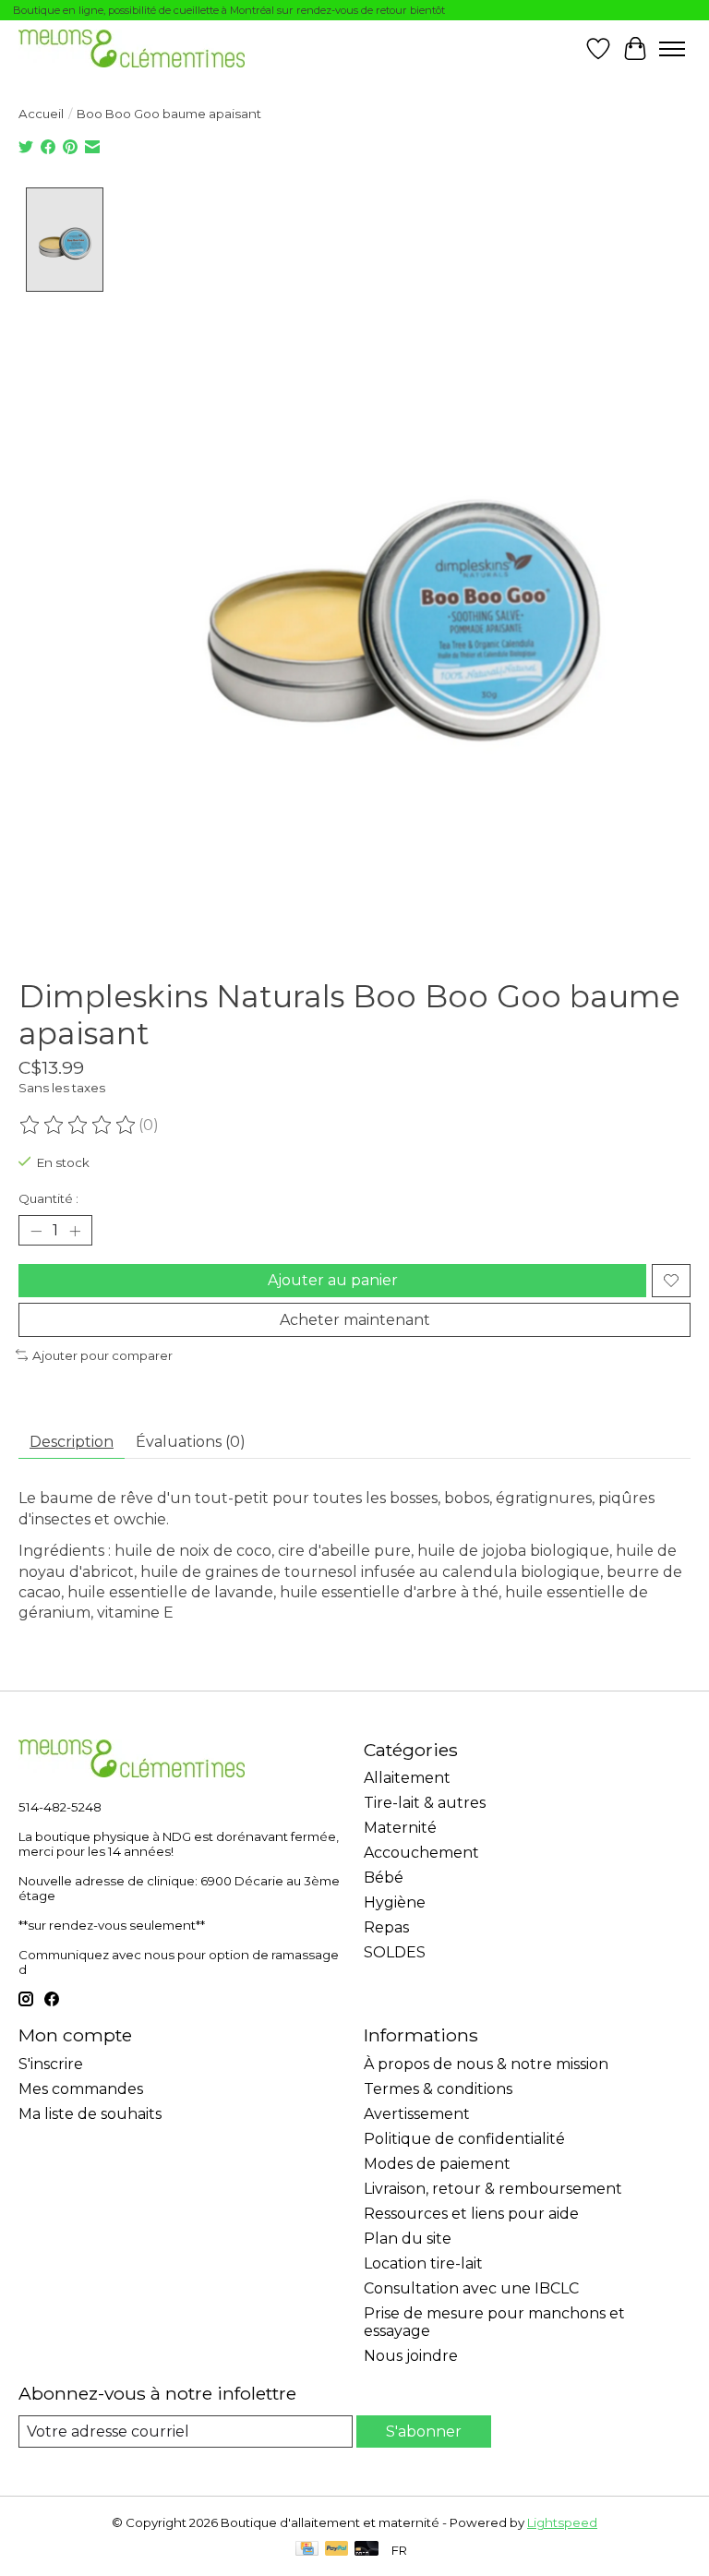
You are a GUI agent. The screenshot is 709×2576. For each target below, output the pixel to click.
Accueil (41, 114)
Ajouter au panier (333, 1280)
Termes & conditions (438, 2089)
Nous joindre (411, 2356)
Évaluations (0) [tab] (191, 1442)
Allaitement (407, 1778)
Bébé (384, 1878)
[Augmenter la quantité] (75, 1231)
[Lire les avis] (78, 1125)
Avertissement (417, 2114)
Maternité (400, 1828)
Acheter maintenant (355, 1320)
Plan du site (408, 2239)
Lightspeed (562, 2522)
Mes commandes (81, 2089)
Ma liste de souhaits (90, 2114)
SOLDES (395, 1952)
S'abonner (424, 2432)
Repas (386, 1927)
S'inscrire (51, 2064)
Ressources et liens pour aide (471, 2214)
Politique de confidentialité (464, 2139)
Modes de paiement (437, 2164)
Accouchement (421, 1853)
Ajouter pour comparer (102, 1355)
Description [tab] (72, 1442)
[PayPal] (337, 2550)
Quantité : (48, 1198)
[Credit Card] (307, 2550)
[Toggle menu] (672, 49)
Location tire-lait (423, 2263)
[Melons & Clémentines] (132, 48)
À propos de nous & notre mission (486, 2064)
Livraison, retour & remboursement (493, 2189)
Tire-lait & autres (425, 1803)
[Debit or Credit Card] (367, 2550)
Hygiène (395, 1902)
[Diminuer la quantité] (36, 1231)
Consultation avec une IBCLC (471, 2288)
